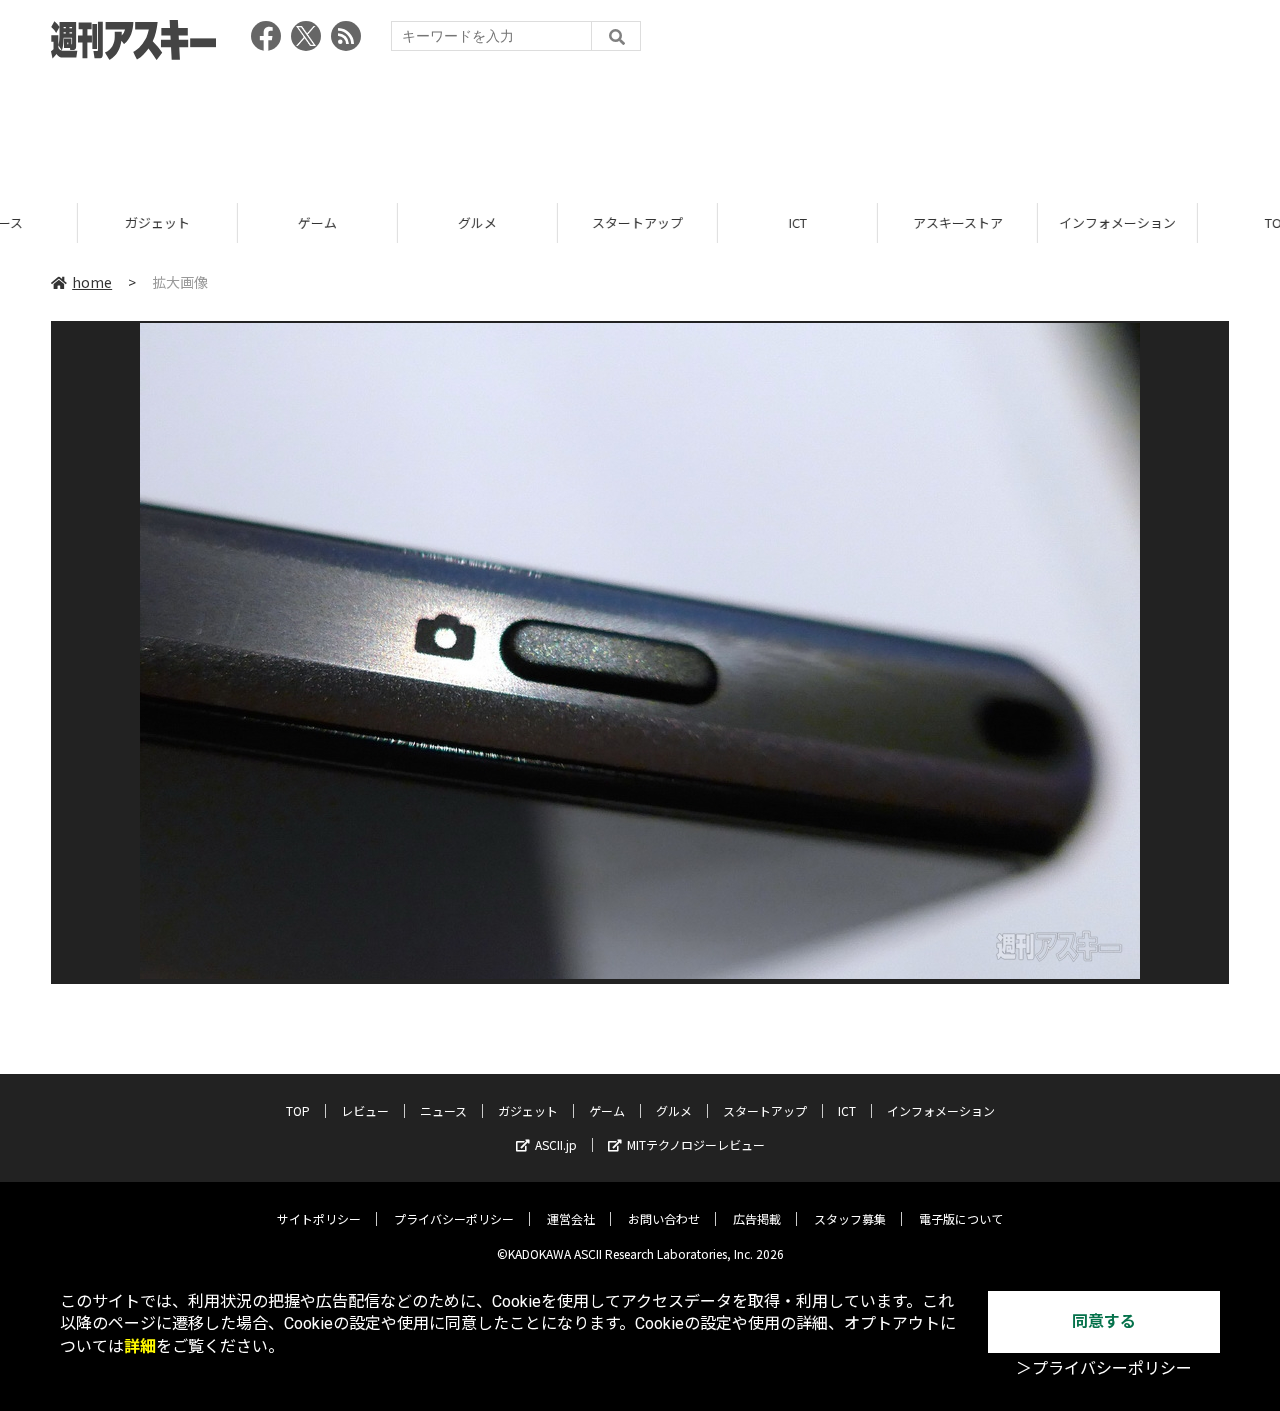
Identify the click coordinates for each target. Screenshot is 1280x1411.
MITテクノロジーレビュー (696, 1144)
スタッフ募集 (850, 1218)
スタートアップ (559, 222)
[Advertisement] (640, 125)
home (92, 282)
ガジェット (79, 222)
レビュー (365, 1110)
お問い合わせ (664, 1218)
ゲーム (239, 222)
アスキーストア (880, 222)
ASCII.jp (556, 1144)
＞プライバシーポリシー (1104, 1368)
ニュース (443, 1110)
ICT (720, 222)
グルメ (399, 222)
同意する (1104, 1321)
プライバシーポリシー (454, 1218)
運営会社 (571, 1218)
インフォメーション (1039, 222)
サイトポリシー (319, 1218)
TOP (1199, 222)
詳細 (140, 1346)
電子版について (961, 1218)
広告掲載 (757, 1218)
